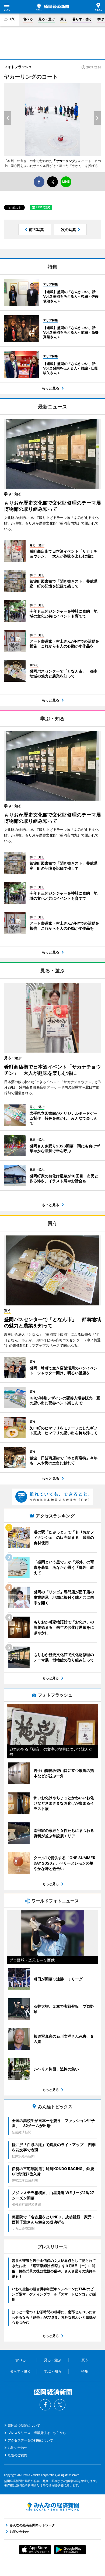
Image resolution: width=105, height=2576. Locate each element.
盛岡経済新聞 (52, 7)
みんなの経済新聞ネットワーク (52, 2507)
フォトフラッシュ (18, 67)
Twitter (60, 2405)
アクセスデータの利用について (30, 2440)
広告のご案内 (17, 2455)
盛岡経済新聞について (24, 2425)
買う (64, 19)
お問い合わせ (17, 2448)
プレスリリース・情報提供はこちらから (37, 2433)
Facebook (45, 2405)
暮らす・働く (82, 19)
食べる (28, 19)
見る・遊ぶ (47, 19)
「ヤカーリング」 (65, 161)
